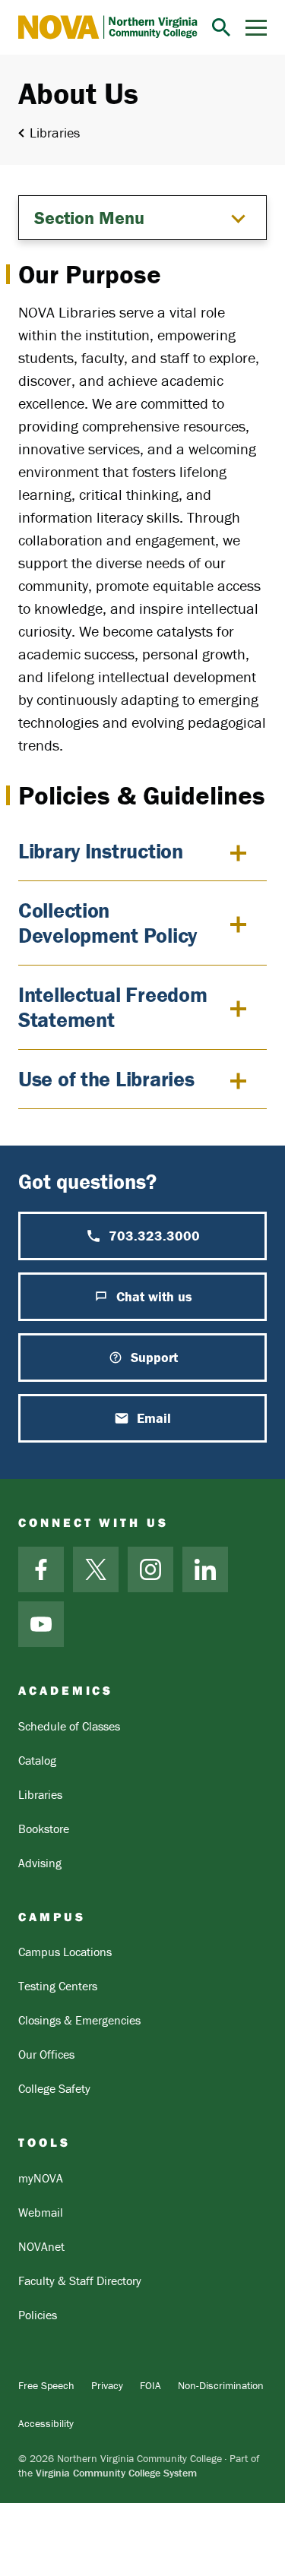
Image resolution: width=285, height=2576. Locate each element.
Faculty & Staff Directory (80, 2280)
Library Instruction (101, 851)
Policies (38, 2315)
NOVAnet (41, 2246)
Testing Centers (58, 1986)
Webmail (41, 2212)
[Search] (221, 27)
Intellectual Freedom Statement (112, 1007)
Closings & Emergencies (79, 2020)
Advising (40, 1863)
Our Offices (46, 2054)
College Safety (54, 2088)
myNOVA (41, 2178)
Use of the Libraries (106, 1079)
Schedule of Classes (69, 1726)
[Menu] (256, 28)
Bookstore (44, 1828)
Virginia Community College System (116, 2473)
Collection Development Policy (108, 923)
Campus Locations (65, 1952)
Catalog (37, 1760)
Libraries (55, 133)
